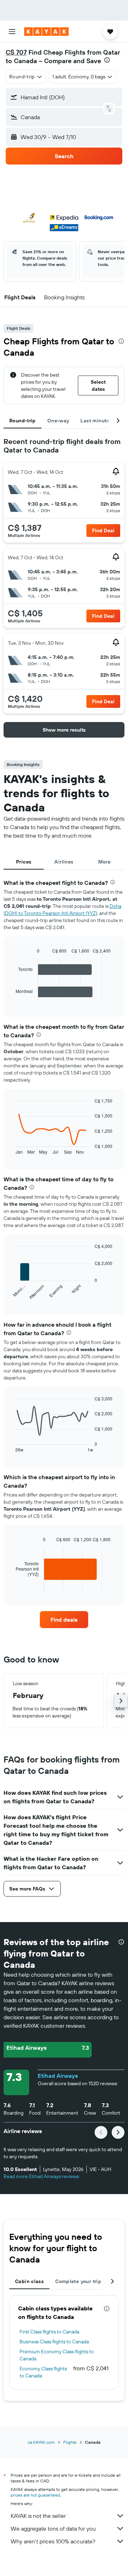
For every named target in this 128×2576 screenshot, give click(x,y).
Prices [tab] (24, 862)
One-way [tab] (58, 421)
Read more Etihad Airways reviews (41, 2176)
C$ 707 (16, 52)
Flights (70, 2442)
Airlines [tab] (64, 862)
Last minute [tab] (95, 421)
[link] (64, 1620)
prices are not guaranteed (35, 2495)
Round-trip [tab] (23, 421)
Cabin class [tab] (29, 2281)
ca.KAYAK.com (41, 2442)
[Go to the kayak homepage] (46, 32)
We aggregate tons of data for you (53, 2528)
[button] (12, 32)
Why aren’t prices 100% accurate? (53, 2541)
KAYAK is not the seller (38, 2516)
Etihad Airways (58, 2076)
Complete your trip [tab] (78, 2281)
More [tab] (105, 862)
